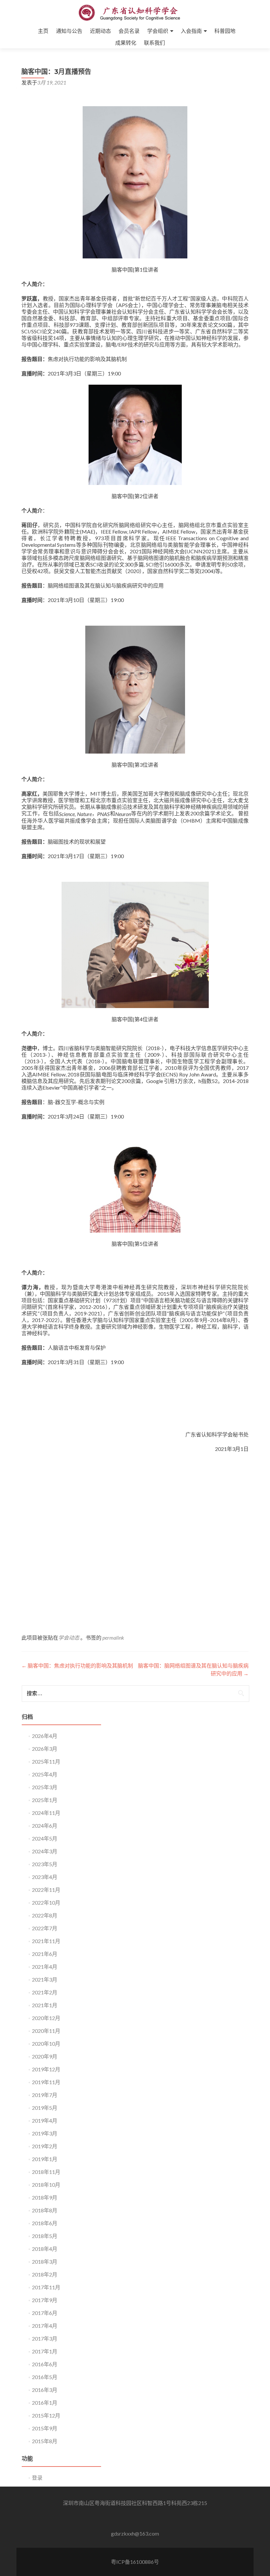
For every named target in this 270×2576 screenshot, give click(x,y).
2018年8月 (45, 2210)
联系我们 (154, 43)
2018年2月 (45, 2274)
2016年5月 (45, 2377)
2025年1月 (45, 1800)
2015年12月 (46, 2415)
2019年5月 (45, 2108)
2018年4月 (45, 2249)
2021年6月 (45, 1954)
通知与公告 (69, 31)
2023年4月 (45, 1877)
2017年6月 (45, 2313)
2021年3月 (45, 1979)
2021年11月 (46, 1941)
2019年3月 (45, 2133)
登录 (37, 2478)
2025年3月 (45, 1787)
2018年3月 (45, 2262)
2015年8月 (45, 2441)
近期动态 (100, 31)
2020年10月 (46, 2044)
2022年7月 (45, 1928)
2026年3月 (45, 1749)
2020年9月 (45, 2056)
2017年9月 (45, 2300)
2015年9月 (45, 2428)
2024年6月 (45, 1826)
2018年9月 (45, 2197)
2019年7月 (45, 2095)
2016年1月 (45, 2403)
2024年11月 (46, 1813)
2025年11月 (46, 1761)
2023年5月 (45, 1864)
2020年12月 (46, 2018)
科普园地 (225, 31)
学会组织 (158, 31)
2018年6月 (45, 2223)
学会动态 (69, 1637)
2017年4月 (45, 2326)
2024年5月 (45, 1838)
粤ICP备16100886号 (135, 2562)
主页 (43, 31)
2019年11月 (46, 2082)
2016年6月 (45, 2364)
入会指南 (191, 31)
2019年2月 (45, 2146)
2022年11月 (46, 1890)
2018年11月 (46, 2172)
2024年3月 (45, 1851)
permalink (113, 1637)
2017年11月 (46, 2287)
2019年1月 (45, 2159)
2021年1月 (45, 2005)
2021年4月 (45, 1967)
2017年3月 (45, 2338)
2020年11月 (46, 2031)
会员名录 (129, 31)
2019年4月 (45, 2120)
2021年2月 (45, 1992)
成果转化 (126, 43)
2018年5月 (45, 2236)
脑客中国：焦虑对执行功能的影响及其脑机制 (77, 1665)
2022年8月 (45, 1915)
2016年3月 (45, 2390)
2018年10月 (46, 2185)
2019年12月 (46, 2069)
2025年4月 (45, 1774)
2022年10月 (46, 1902)
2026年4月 (45, 1736)
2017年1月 (45, 2351)
